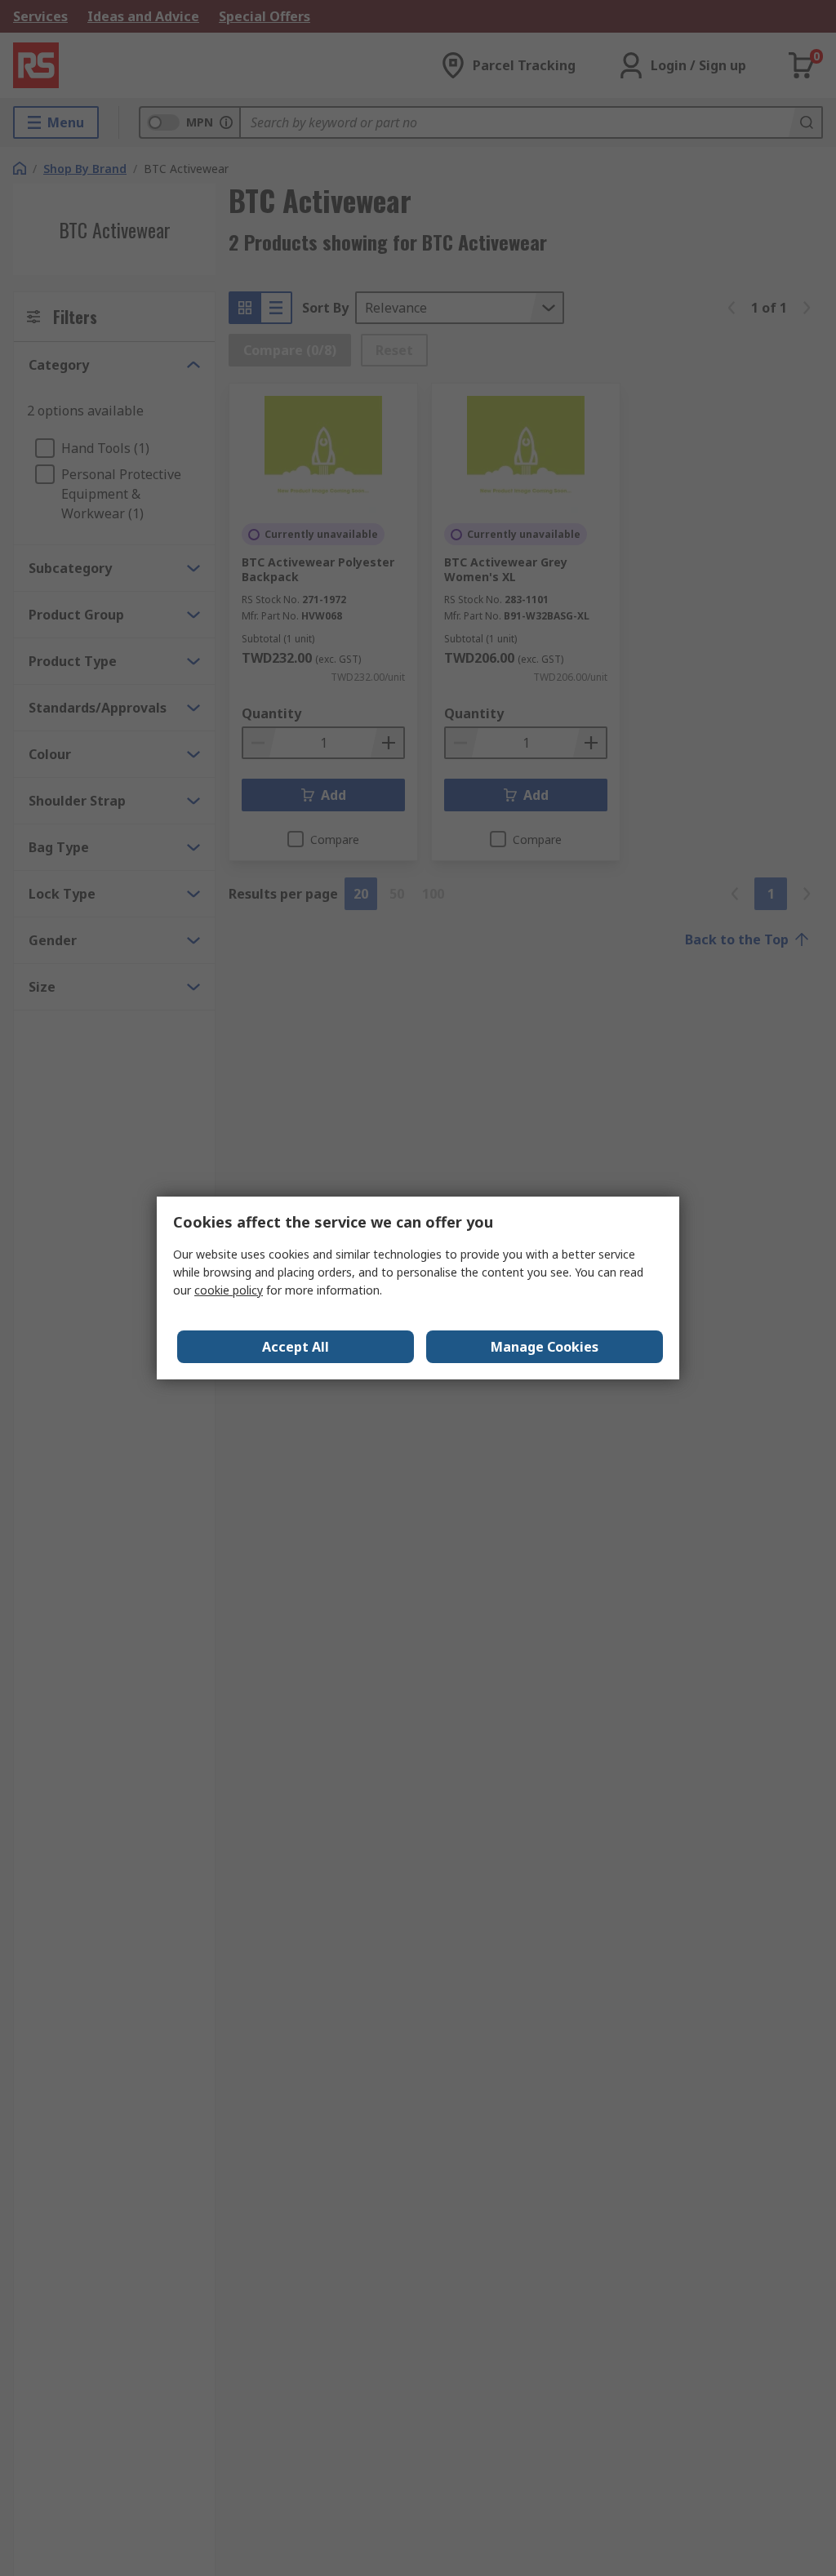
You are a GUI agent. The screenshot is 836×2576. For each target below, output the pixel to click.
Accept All (296, 1347)
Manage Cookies (545, 1347)
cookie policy (229, 1290)
